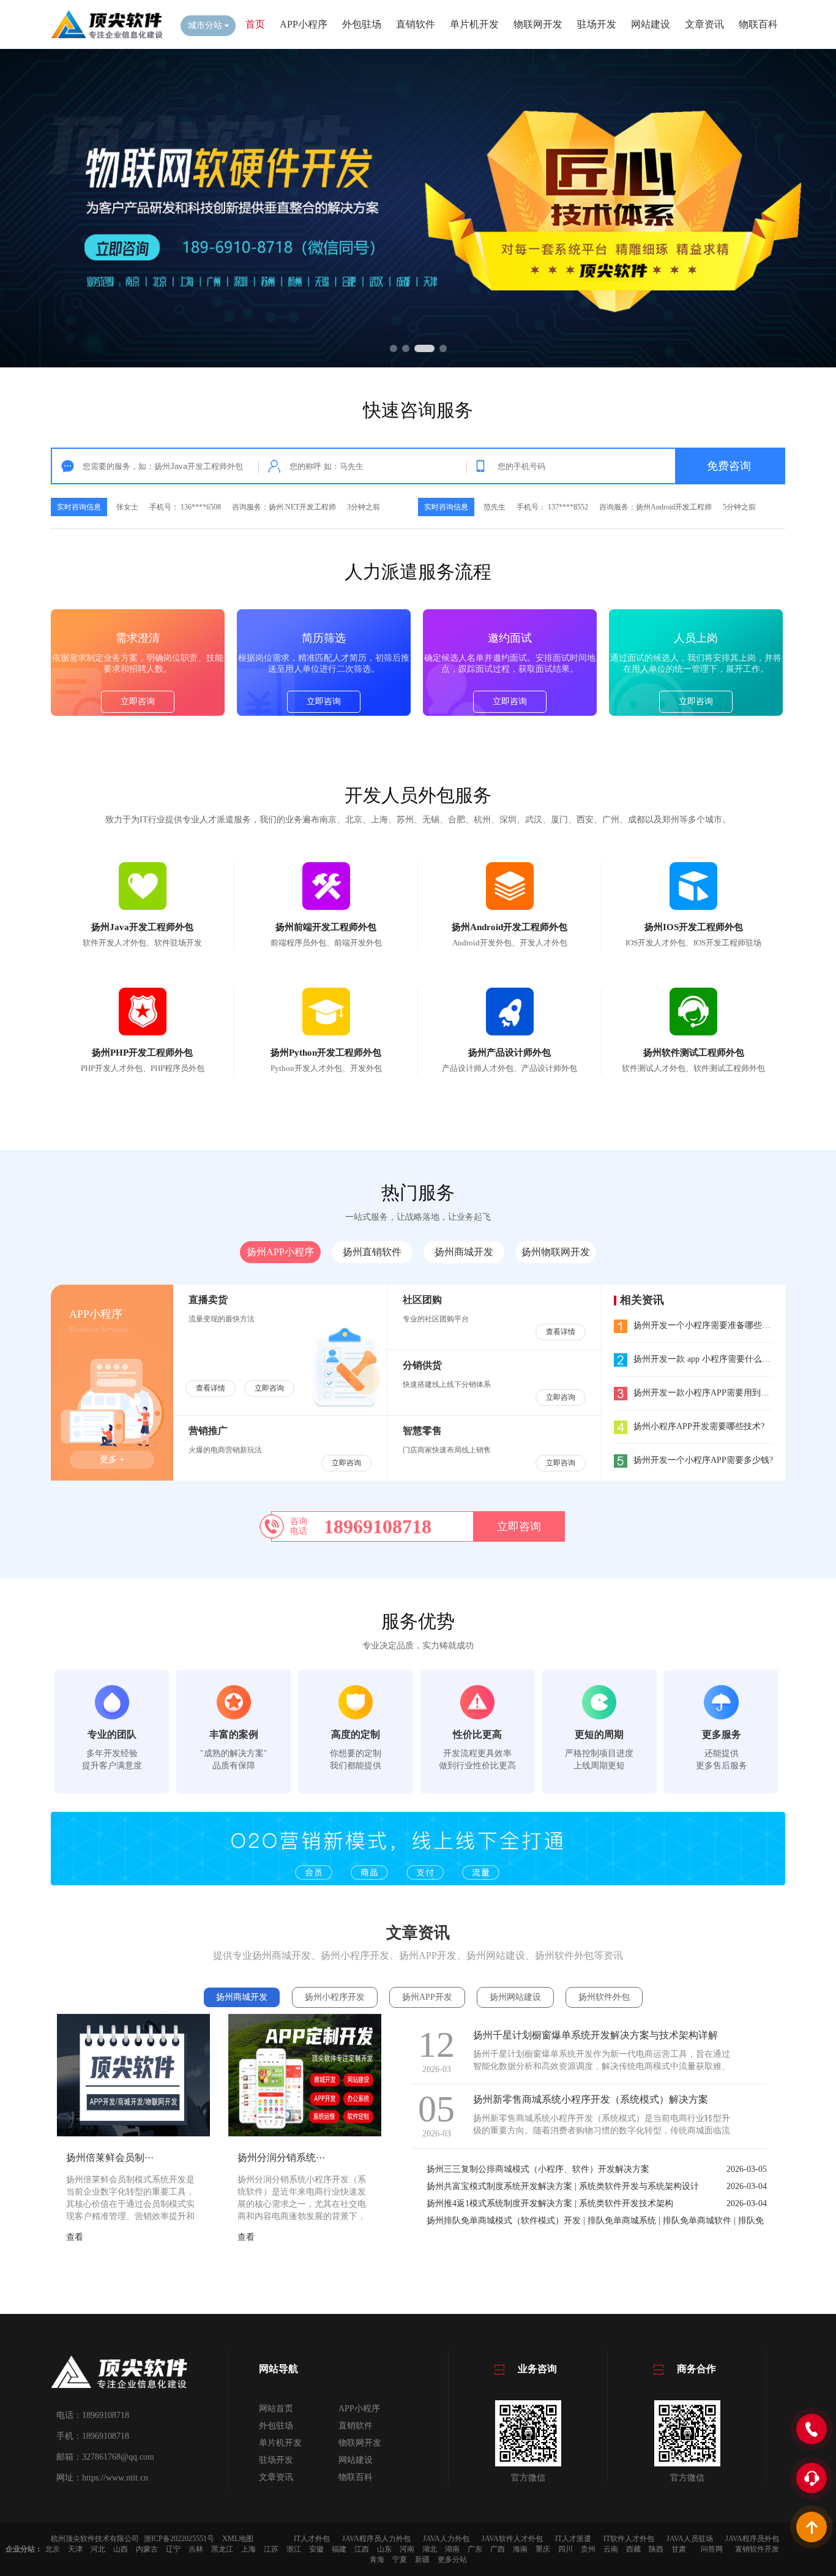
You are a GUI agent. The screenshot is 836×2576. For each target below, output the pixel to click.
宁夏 (400, 2559)
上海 (248, 2549)
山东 (384, 2549)
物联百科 (758, 24)
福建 (339, 2549)
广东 (475, 2549)
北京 (53, 2549)
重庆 (543, 2549)
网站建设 (651, 24)
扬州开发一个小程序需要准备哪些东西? (708, 1325)
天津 (75, 2549)
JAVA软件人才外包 (512, 2539)
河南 (407, 2549)
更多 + (112, 1459)
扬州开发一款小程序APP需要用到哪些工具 (714, 1393)
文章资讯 (704, 24)
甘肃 (679, 2549)
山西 (121, 2549)
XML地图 (238, 2539)
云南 (611, 2549)
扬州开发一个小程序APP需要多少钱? (703, 1460)
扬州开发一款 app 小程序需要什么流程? (708, 1359)
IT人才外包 (312, 2539)
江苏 (271, 2549)
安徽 (316, 2549)
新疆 (422, 2559)
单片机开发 (474, 24)
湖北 (430, 2549)
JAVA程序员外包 (752, 2539)
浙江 (294, 2549)
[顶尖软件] (106, 37)
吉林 (196, 2549)
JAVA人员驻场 (690, 2539)
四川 (565, 2549)
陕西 (656, 2549)
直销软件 (416, 24)
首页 (255, 24)
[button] (394, 348)
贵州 (588, 2549)
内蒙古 (147, 2549)
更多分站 (452, 2559)
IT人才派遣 (573, 2539)
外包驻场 (362, 24)
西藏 (633, 2549)
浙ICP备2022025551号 (179, 2539)
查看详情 (211, 1388)
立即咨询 (138, 701)
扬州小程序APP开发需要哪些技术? (699, 1426)
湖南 (452, 2549)
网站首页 (276, 2409)
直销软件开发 (757, 2549)
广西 (498, 2549)
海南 (520, 2549)
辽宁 (173, 2549)
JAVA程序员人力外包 (376, 2539)
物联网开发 (538, 24)
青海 (377, 2559)
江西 (362, 2549)
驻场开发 (597, 24)
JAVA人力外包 (446, 2539)
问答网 (712, 2549)
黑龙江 (222, 2549)
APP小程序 (304, 24)
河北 (98, 2549)
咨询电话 (299, 1526)
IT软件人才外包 (629, 2539)
